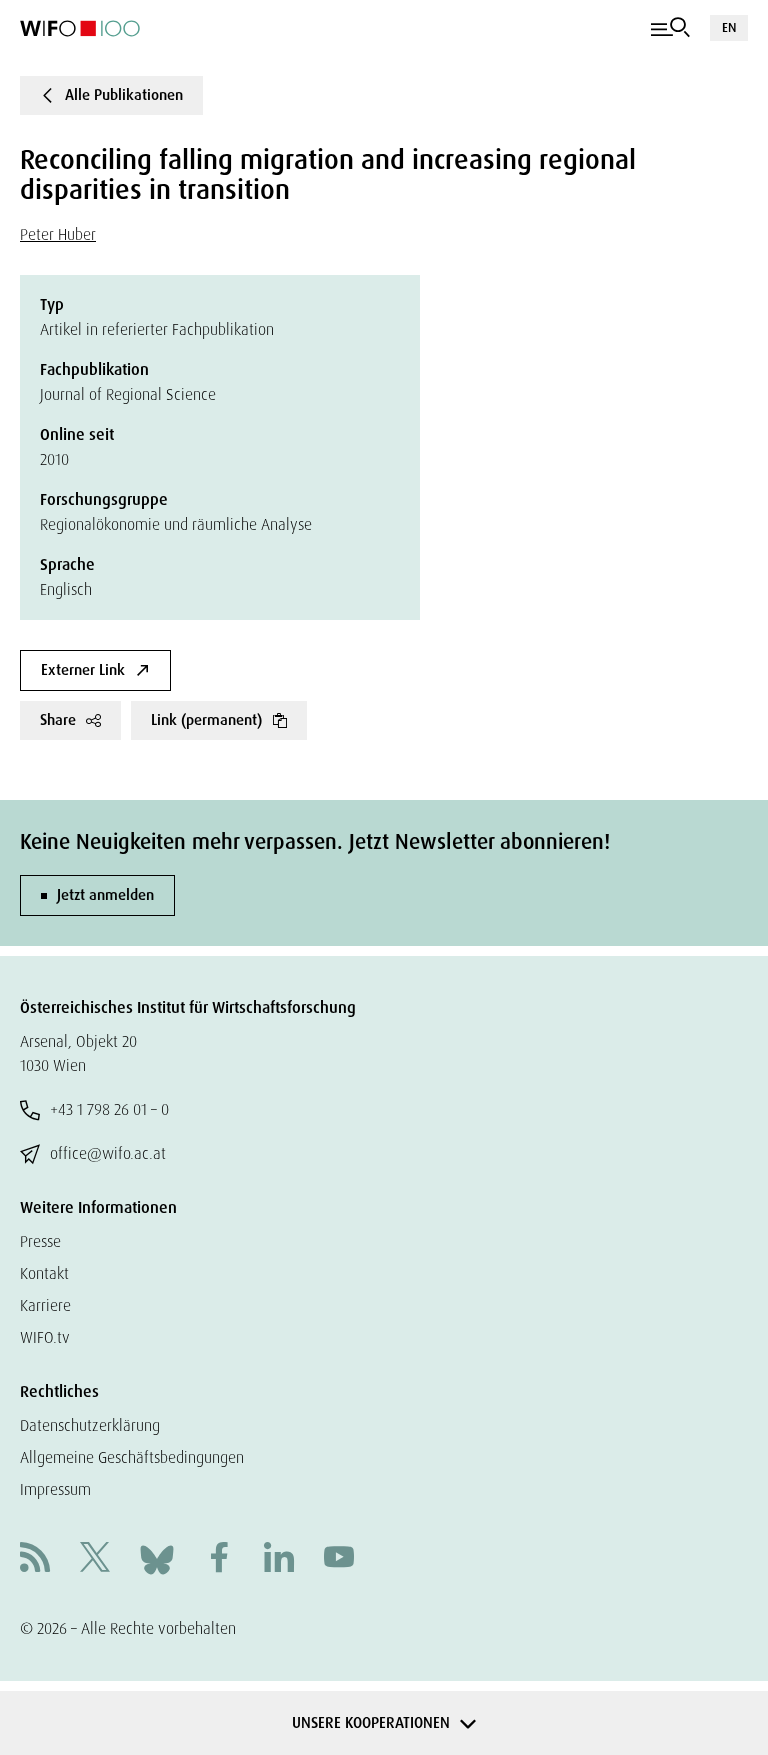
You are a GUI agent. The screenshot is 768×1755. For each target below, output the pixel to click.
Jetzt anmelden (105, 895)
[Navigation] (670, 28)
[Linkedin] (279, 1559)
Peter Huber (58, 234)
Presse (40, 1241)
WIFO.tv (45, 1337)
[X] (95, 1559)
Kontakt (44, 1273)
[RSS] (35, 1559)
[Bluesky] (157, 1558)
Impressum (55, 1489)
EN (729, 27)
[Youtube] (339, 1559)
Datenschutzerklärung (90, 1425)
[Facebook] (219, 1559)
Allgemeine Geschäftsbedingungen (132, 1457)
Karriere (45, 1305)
